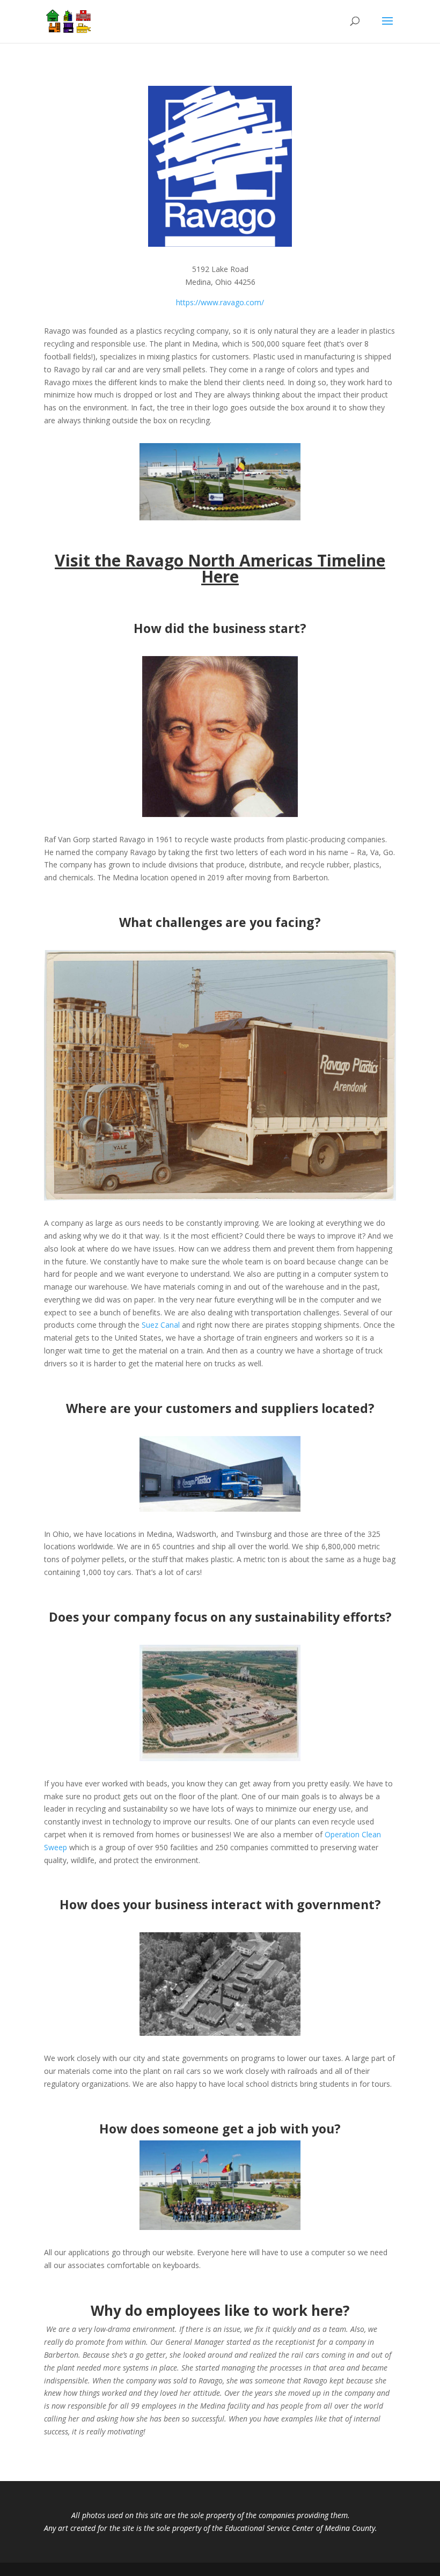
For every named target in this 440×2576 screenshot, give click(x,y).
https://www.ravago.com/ (220, 302)
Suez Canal (161, 1325)
